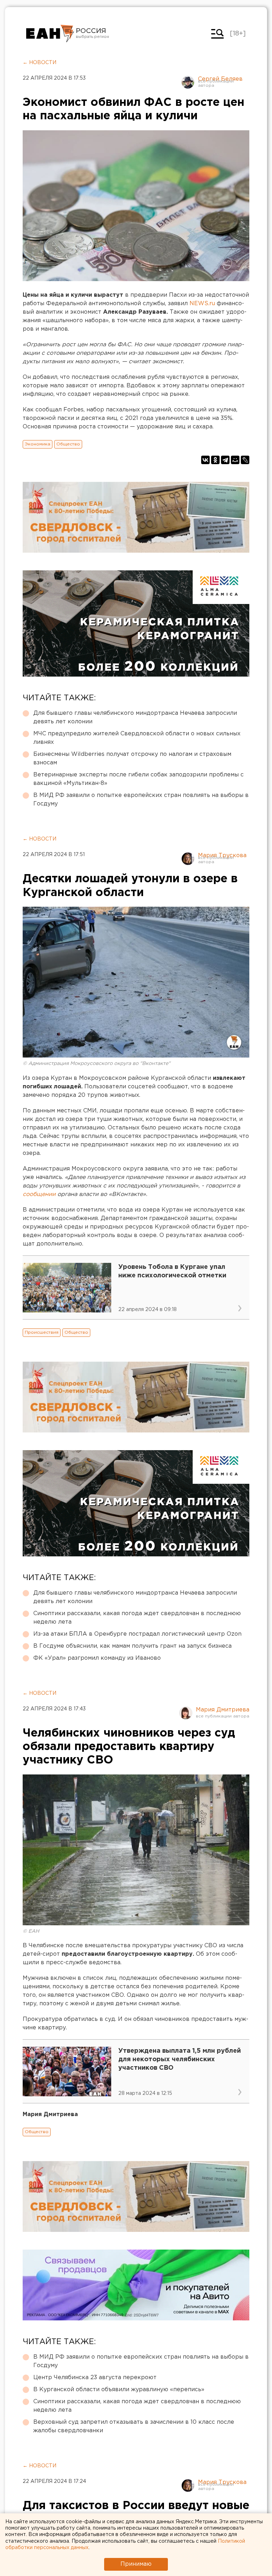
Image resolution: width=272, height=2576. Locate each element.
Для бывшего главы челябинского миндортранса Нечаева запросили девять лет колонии (135, 717)
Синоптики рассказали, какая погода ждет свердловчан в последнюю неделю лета (137, 1618)
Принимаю (136, 2564)
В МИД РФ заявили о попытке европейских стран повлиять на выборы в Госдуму (141, 800)
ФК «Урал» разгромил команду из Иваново (97, 1658)
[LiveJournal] (245, 460)
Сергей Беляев (220, 79)
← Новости (39, 63)
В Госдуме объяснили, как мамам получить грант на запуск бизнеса (132, 1646)
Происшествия (42, 1332)
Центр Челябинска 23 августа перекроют (95, 2378)
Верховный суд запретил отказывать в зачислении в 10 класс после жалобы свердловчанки (134, 2426)
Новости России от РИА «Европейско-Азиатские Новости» (50, 34)
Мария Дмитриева (223, 1710)
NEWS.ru (203, 304)
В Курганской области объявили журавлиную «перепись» (119, 2390)
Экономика (38, 444)
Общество (68, 444)
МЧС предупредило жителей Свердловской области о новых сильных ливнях (137, 738)
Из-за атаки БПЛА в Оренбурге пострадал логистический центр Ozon (137, 1634)
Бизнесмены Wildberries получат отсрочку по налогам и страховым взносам (132, 759)
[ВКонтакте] (205, 460)
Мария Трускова (222, 856)
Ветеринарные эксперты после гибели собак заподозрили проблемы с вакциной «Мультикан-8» (138, 779)
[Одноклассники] (215, 460)
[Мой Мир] (235, 460)
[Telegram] (225, 460)
